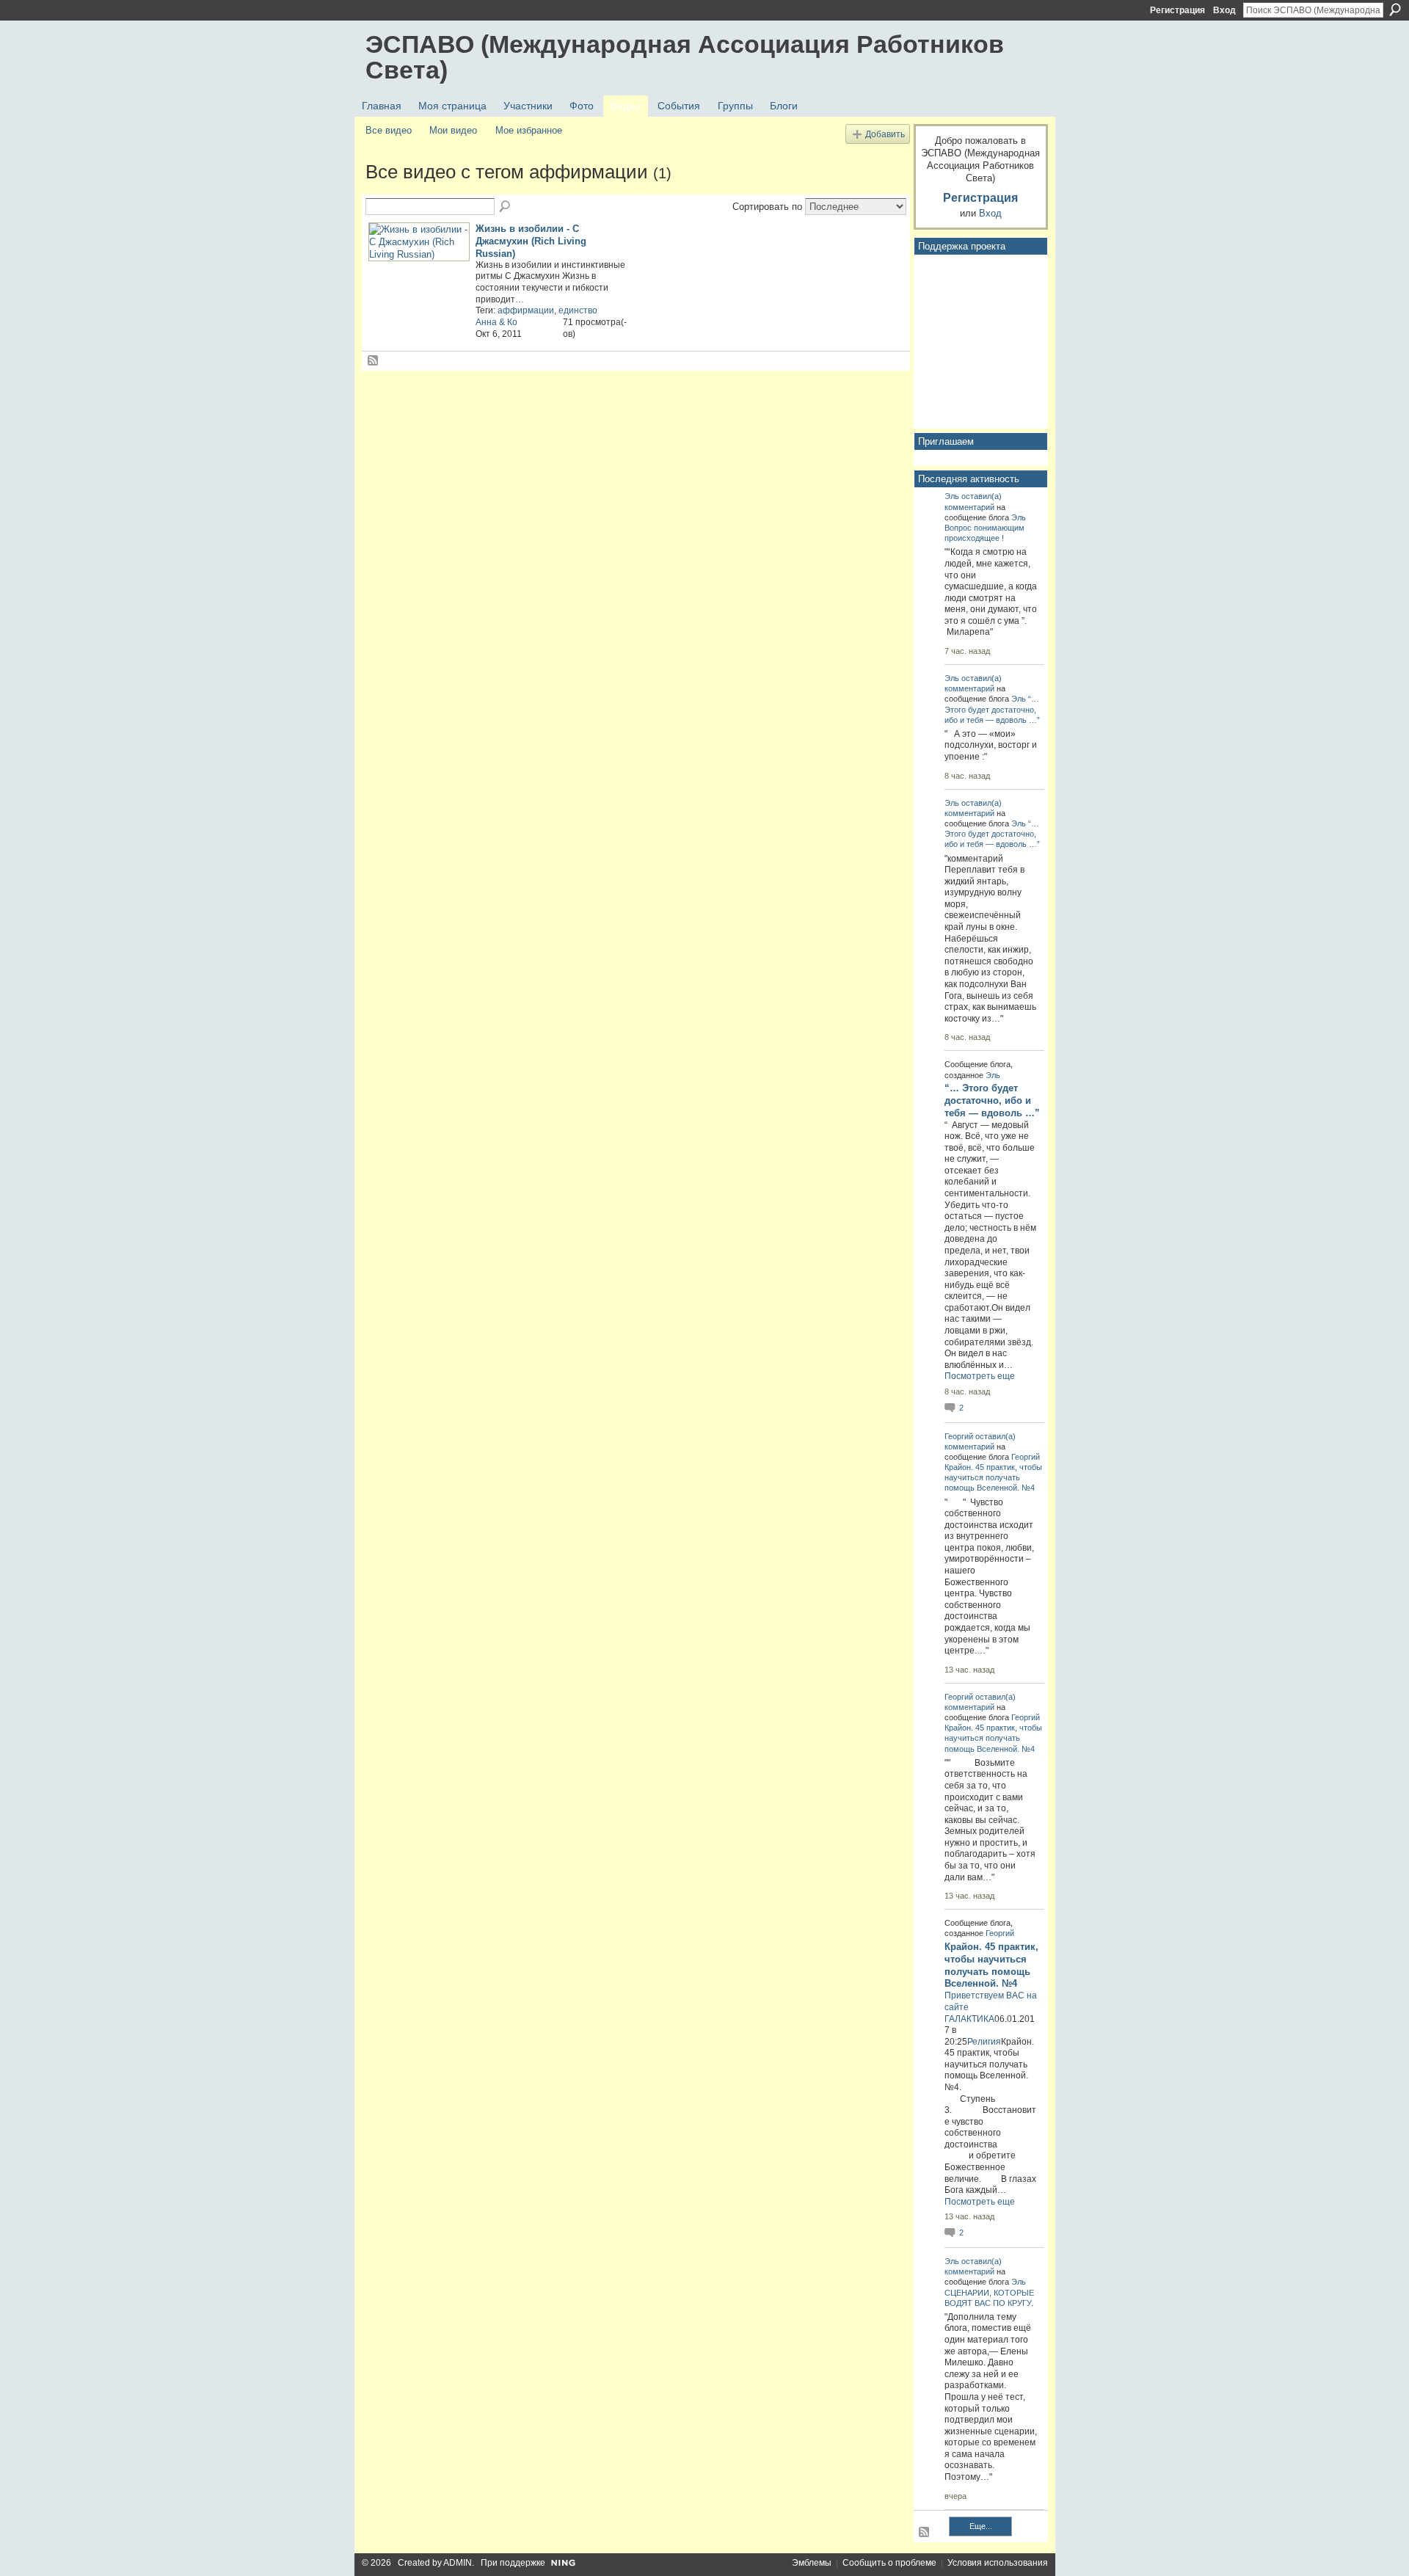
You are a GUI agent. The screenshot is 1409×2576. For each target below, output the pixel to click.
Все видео (389, 130)
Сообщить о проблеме (889, 2563)
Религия (984, 2042)
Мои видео (453, 130)
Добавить (885, 134)
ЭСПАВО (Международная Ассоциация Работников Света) (685, 57)
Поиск (1395, 10)
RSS (374, 361)
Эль (952, 496)
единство (578, 310)
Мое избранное (529, 130)
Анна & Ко (496, 322)
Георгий (959, 1436)
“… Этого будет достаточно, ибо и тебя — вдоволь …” (992, 709)
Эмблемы (812, 2563)
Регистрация (1177, 10)
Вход (1224, 10)
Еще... (981, 2526)
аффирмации (526, 310)
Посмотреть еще (980, 1376)
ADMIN (458, 2563)
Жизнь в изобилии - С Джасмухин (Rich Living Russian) (531, 241)
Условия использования (998, 2563)
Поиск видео (506, 207)
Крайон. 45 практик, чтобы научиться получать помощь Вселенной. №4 (993, 1477)
